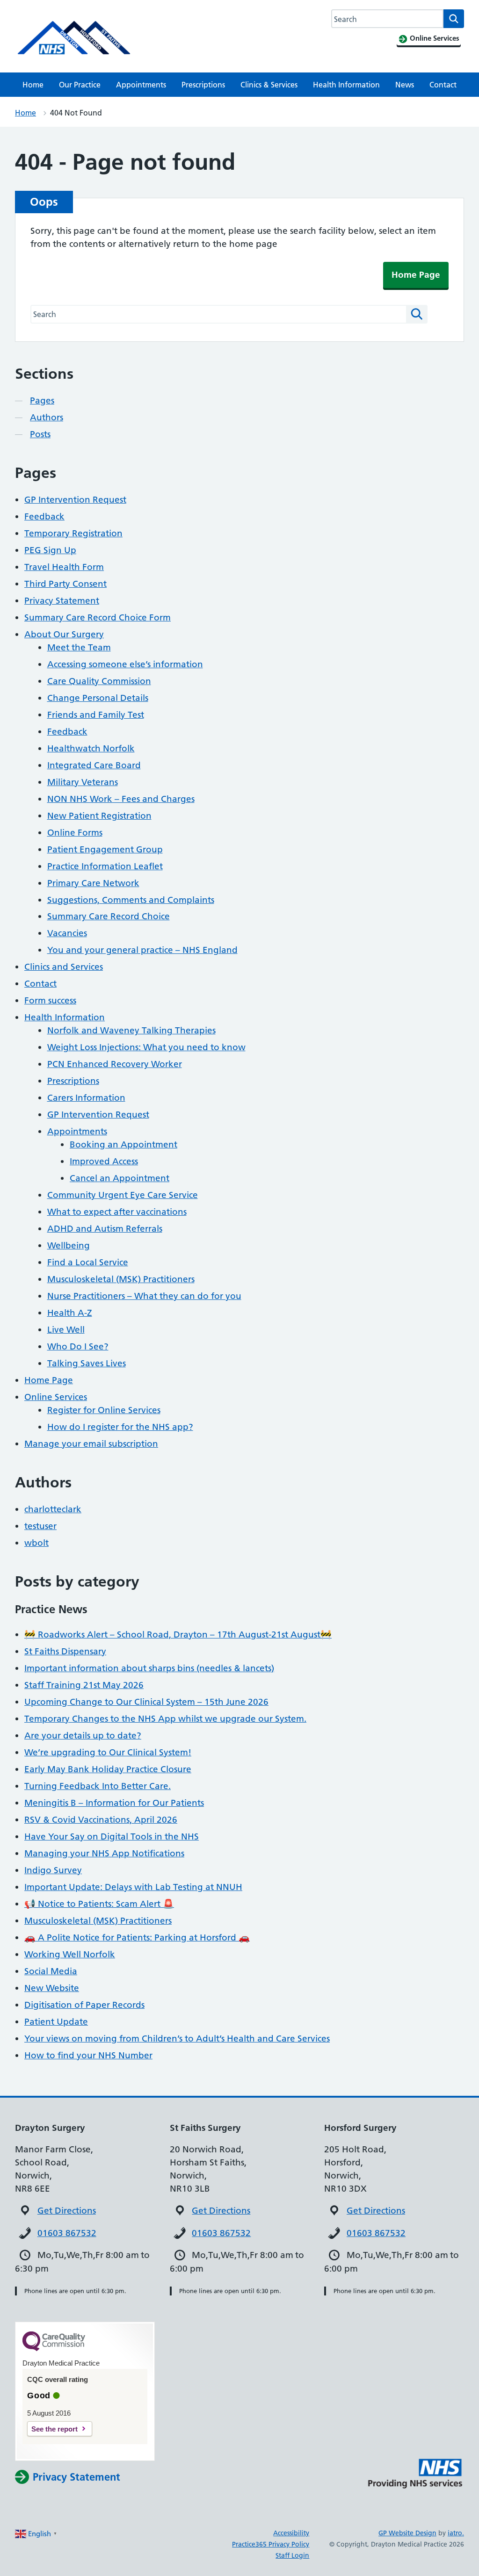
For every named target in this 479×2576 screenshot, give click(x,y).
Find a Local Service (88, 1262)
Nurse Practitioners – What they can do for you (144, 1296)
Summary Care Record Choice (109, 916)
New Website (52, 1988)
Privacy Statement (62, 601)
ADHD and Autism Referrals (105, 1229)
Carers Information (86, 1098)
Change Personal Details (98, 698)
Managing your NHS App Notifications (104, 1853)
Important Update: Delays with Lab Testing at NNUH (133, 1887)
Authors (47, 417)
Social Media (51, 1971)
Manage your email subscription (91, 1444)
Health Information (346, 85)
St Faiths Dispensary (65, 1651)
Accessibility (291, 2533)
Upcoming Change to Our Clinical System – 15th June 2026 (146, 1702)
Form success (50, 1000)
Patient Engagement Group (105, 849)
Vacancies (67, 933)
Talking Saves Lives (87, 1363)
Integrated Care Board (94, 765)
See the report (54, 2429)
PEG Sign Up (50, 550)
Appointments (141, 85)
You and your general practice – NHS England (142, 950)
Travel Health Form (64, 567)
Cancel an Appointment (120, 1178)
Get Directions (67, 2211)
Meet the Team (79, 647)
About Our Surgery (64, 634)
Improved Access (104, 1161)
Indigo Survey (53, 1870)
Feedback (44, 516)
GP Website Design (407, 2533)
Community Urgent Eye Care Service (123, 1195)
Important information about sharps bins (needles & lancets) (149, 1668)
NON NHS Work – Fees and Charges (121, 799)
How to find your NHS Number (88, 2055)
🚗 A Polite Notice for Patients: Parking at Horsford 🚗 (137, 1937)
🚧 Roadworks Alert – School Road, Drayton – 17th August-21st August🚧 (178, 1634)
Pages (42, 400)
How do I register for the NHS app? (120, 1427)
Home (33, 85)
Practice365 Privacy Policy (271, 2544)
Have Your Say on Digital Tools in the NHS (112, 1836)
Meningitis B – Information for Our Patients (114, 1803)
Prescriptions (203, 85)
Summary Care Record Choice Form (98, 617)
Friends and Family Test (96, 715)
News (405, 85)
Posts (40, 434)
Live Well (66, 1330)
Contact (443, 85)
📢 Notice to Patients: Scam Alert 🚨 (99, 1904)
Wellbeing (69, 1245)
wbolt (36, 1543)
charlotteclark (53, 1509)
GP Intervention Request (75, 500)
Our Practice (80, 85)
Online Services (56, 1397)
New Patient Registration (99, 816)
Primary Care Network (93, 883)
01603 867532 (67, 2233)
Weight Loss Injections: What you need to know (146, 1047)
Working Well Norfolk (70, 1954)
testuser (40, 1526)
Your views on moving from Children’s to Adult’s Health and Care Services (177, 2038)
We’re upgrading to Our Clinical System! (108, 1752)
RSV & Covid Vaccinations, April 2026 (101, 1820)
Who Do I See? (78, 1346)
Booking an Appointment (123, 1144)
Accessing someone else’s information (125, 664)
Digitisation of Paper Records (84, 2005)
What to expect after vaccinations (117, 1212)
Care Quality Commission (99, 681)
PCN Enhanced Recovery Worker (115, 1064)
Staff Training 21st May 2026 (84, 1685)
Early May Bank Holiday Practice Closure (108, 1769)
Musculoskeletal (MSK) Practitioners (121, 1279)
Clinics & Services (269, 85)
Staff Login (292, 2555)
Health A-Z (70, 1313)
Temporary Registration (73, 533)
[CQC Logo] (54, 2349)
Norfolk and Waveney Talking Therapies (131, 1030)
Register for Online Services (104, 1410)
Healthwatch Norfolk (91, 748)
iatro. (456, 2533)
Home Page (416, 275)
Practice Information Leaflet (105, 866)
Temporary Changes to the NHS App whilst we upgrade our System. (165, 1719)
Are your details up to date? (83, 1735)
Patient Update (56, 2022)
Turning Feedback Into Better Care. (98, 1786)
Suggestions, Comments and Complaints (131, 900)
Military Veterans (83, 782)
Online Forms (75, 833)
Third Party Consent (65, 584)
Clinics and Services (64, 967)
